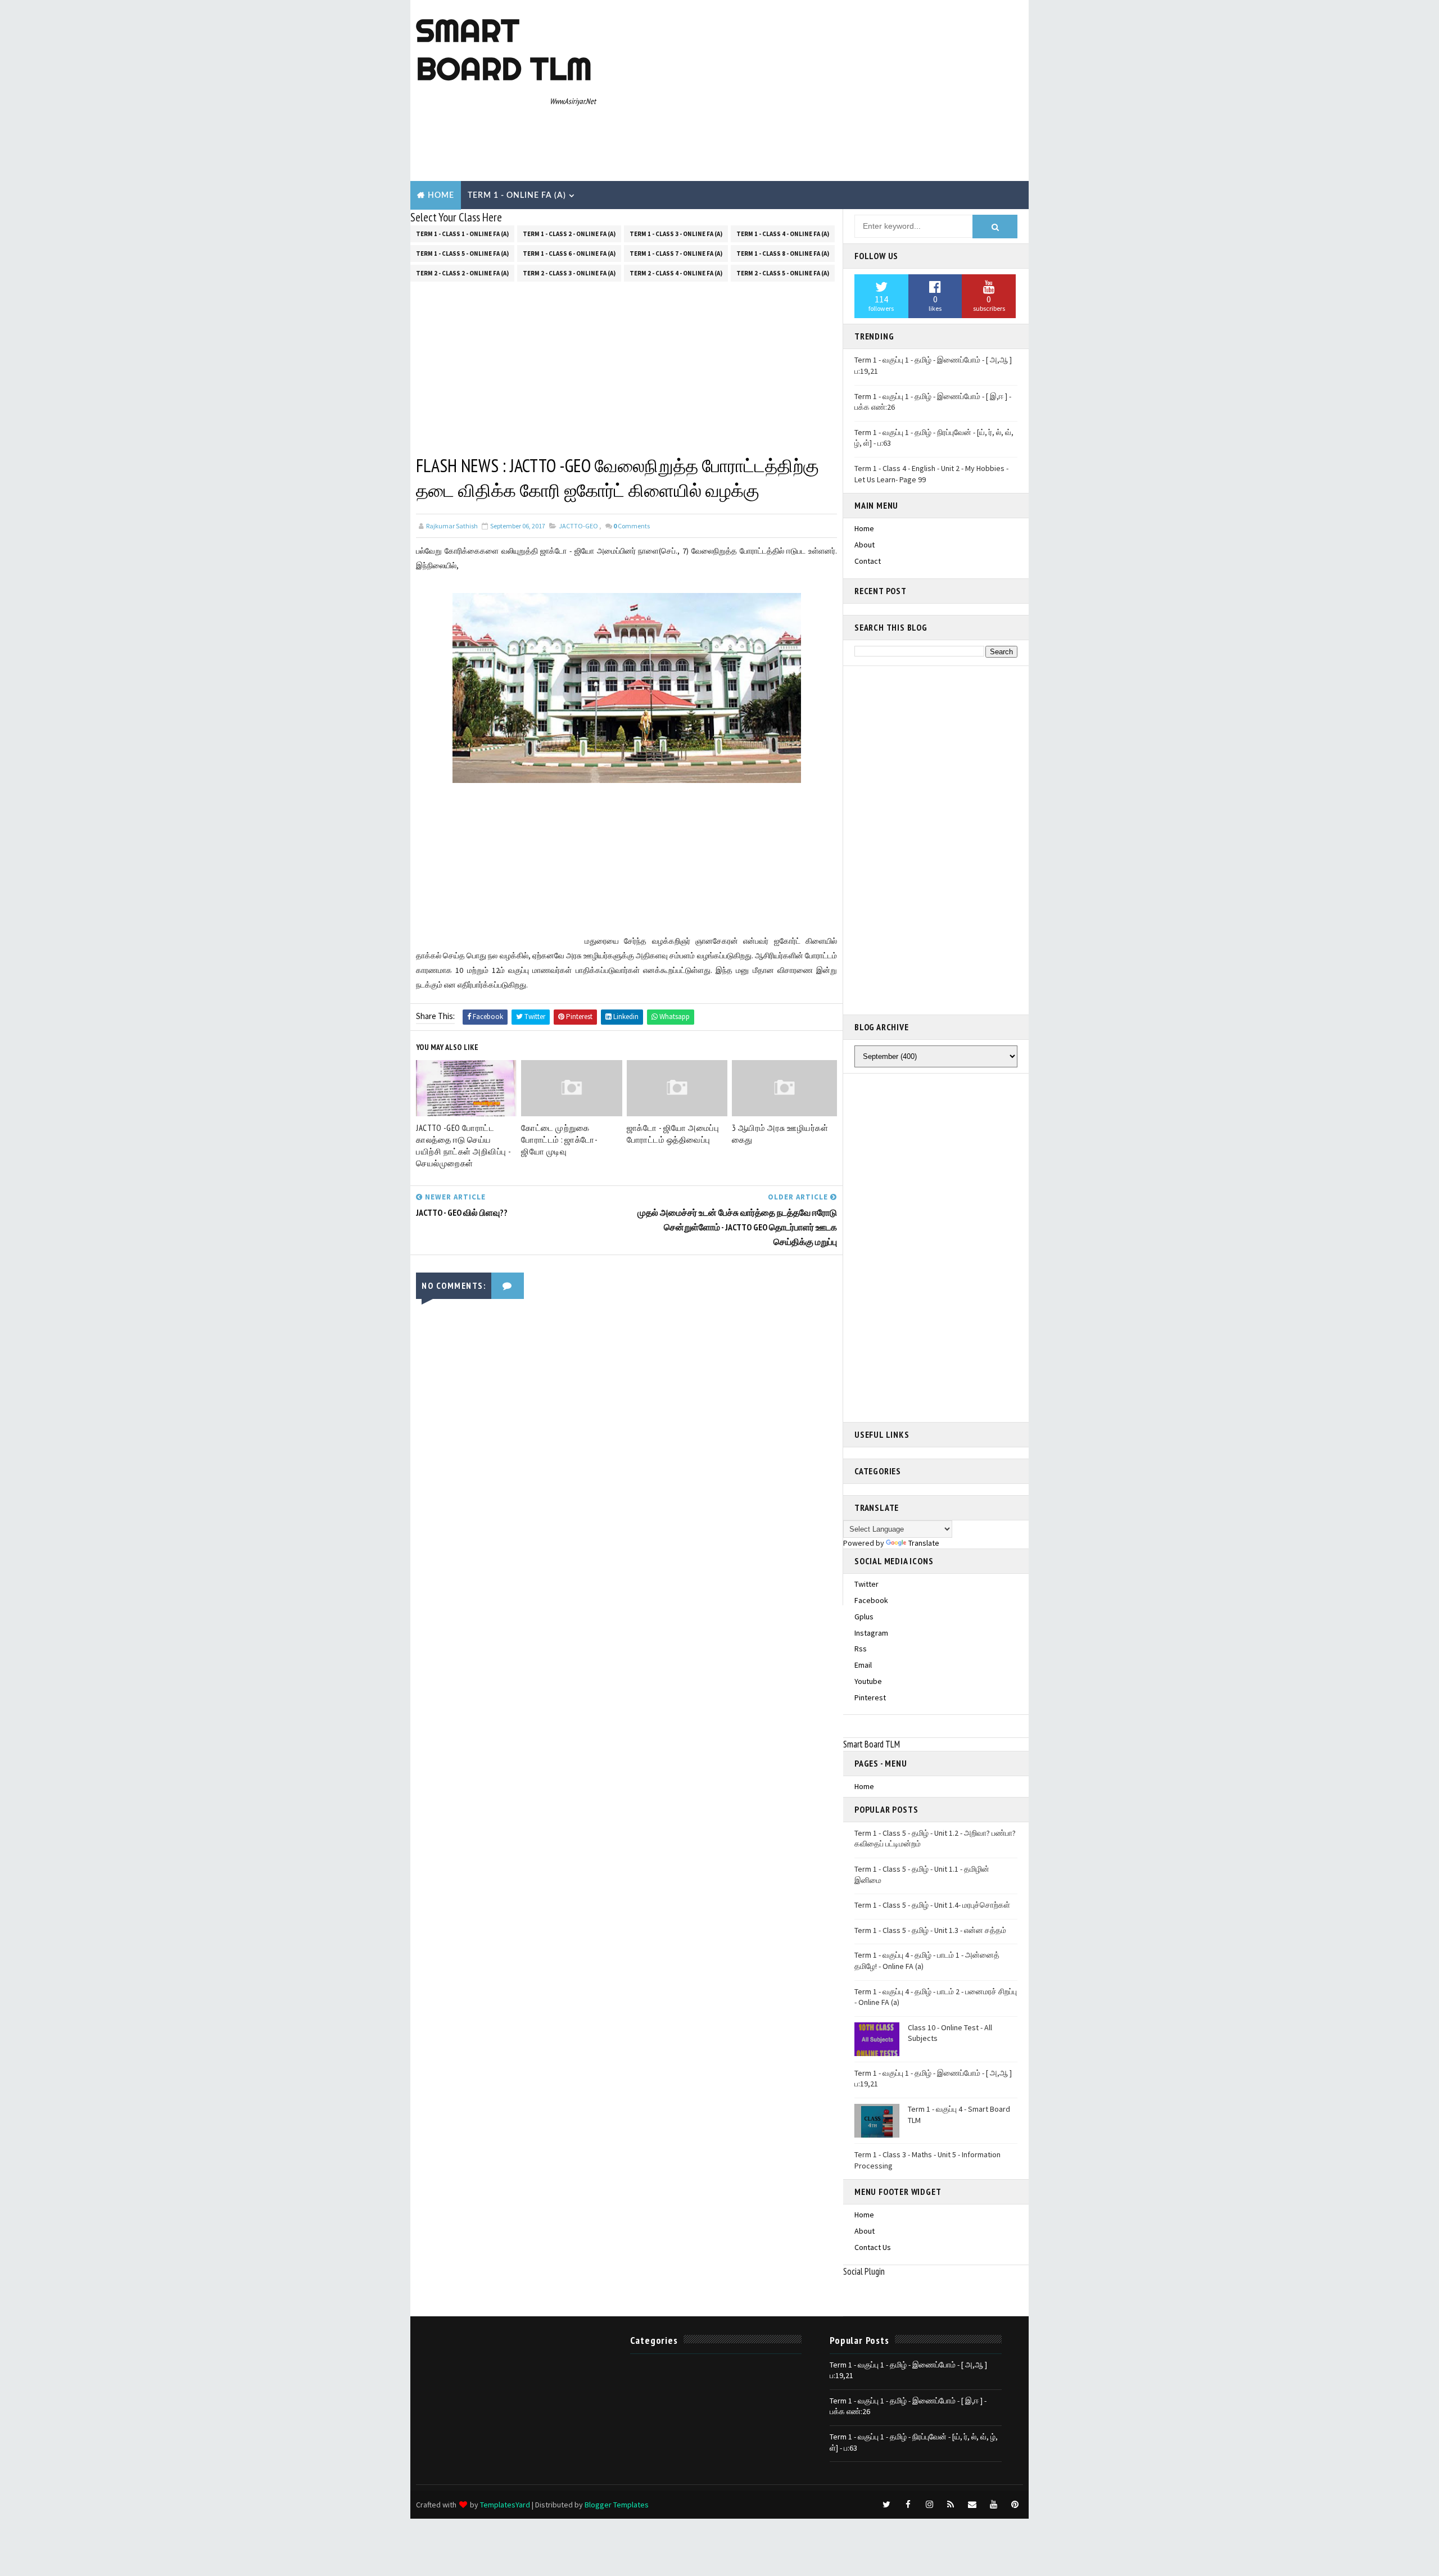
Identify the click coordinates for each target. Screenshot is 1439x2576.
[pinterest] (1015, 2505)
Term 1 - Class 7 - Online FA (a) (676, 253)
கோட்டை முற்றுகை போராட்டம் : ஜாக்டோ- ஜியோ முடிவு (559, 1140)
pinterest (870, 1697)
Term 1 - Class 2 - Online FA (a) (569, 234)
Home (441, 196)
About (865, 545)
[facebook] (908, 2505)
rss (861, 1649)
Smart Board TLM (504, 49)
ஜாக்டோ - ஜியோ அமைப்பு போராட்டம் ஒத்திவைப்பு (673, 1134)
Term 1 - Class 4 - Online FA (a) (783, 234)
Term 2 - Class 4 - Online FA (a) (676, 273)
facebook (871, 1600)
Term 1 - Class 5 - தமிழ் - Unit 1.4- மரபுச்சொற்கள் (932, 1905)
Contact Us (873, 2247)
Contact (868, 561)
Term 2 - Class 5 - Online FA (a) (783, 273)
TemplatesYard (505, 2505)
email (863, 1665)
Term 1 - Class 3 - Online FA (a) (676, 234)
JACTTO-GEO (578, 526)
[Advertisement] (818, 91)
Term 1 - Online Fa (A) (517, 196)
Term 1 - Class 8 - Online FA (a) (783, 253)
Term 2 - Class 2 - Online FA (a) (462, 273)
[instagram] (929, 2505)
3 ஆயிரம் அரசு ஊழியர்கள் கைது (780, 1134)
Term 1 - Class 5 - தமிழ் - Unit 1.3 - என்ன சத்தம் (930, 1930)
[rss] (951, 2505)
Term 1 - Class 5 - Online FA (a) (462, 253)
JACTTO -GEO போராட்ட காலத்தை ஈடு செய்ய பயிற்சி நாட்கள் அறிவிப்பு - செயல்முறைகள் (463, 1146)
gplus (864, 1617)
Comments (632, 526)
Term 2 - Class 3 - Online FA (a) (569, 273)
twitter (866, 1584)
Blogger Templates (617, 2505)
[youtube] (993, 2505)
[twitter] (886, 2505)
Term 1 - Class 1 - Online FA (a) (462, 234)
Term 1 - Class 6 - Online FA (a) (569, 253)
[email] (972, 2505)
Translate (924, 1543)
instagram (871, 1633)
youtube (868, 1681)
